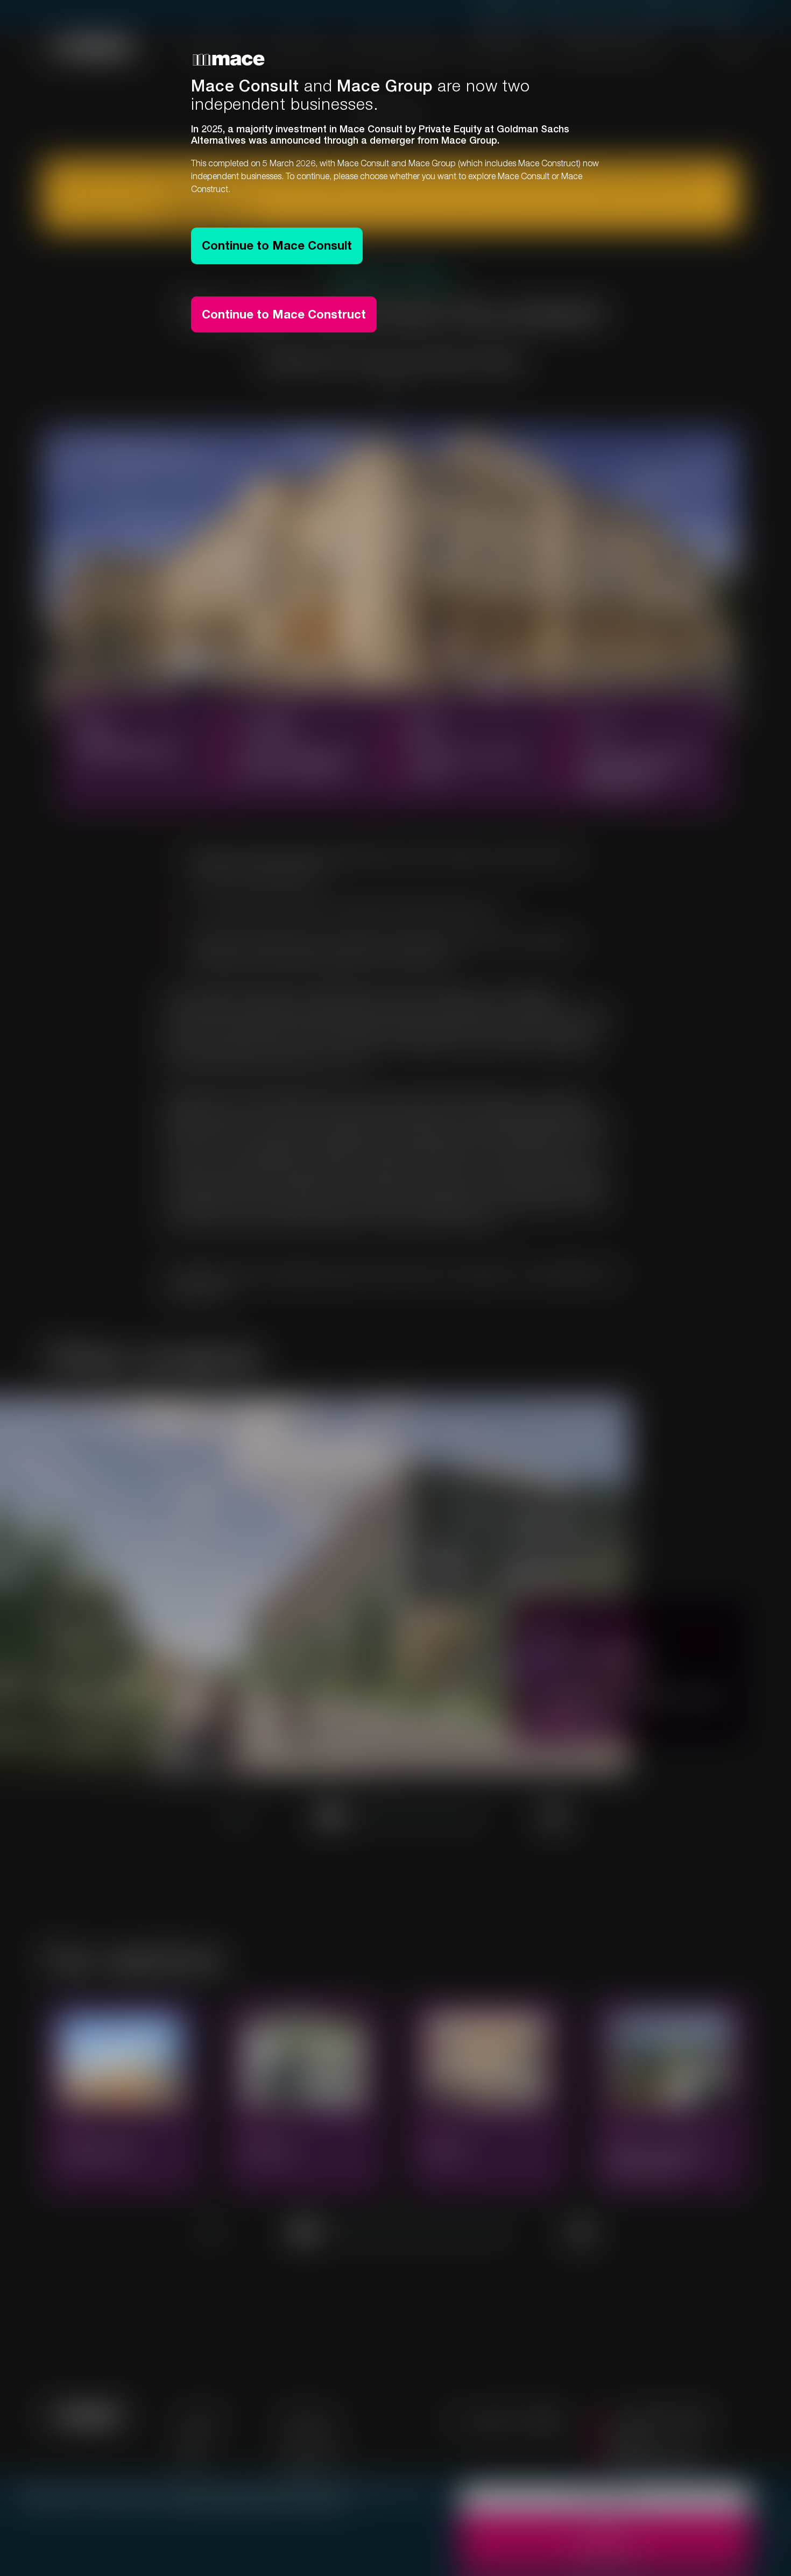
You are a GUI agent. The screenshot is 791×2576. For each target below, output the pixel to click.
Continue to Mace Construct (284, 314)
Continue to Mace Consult (277, 245)
